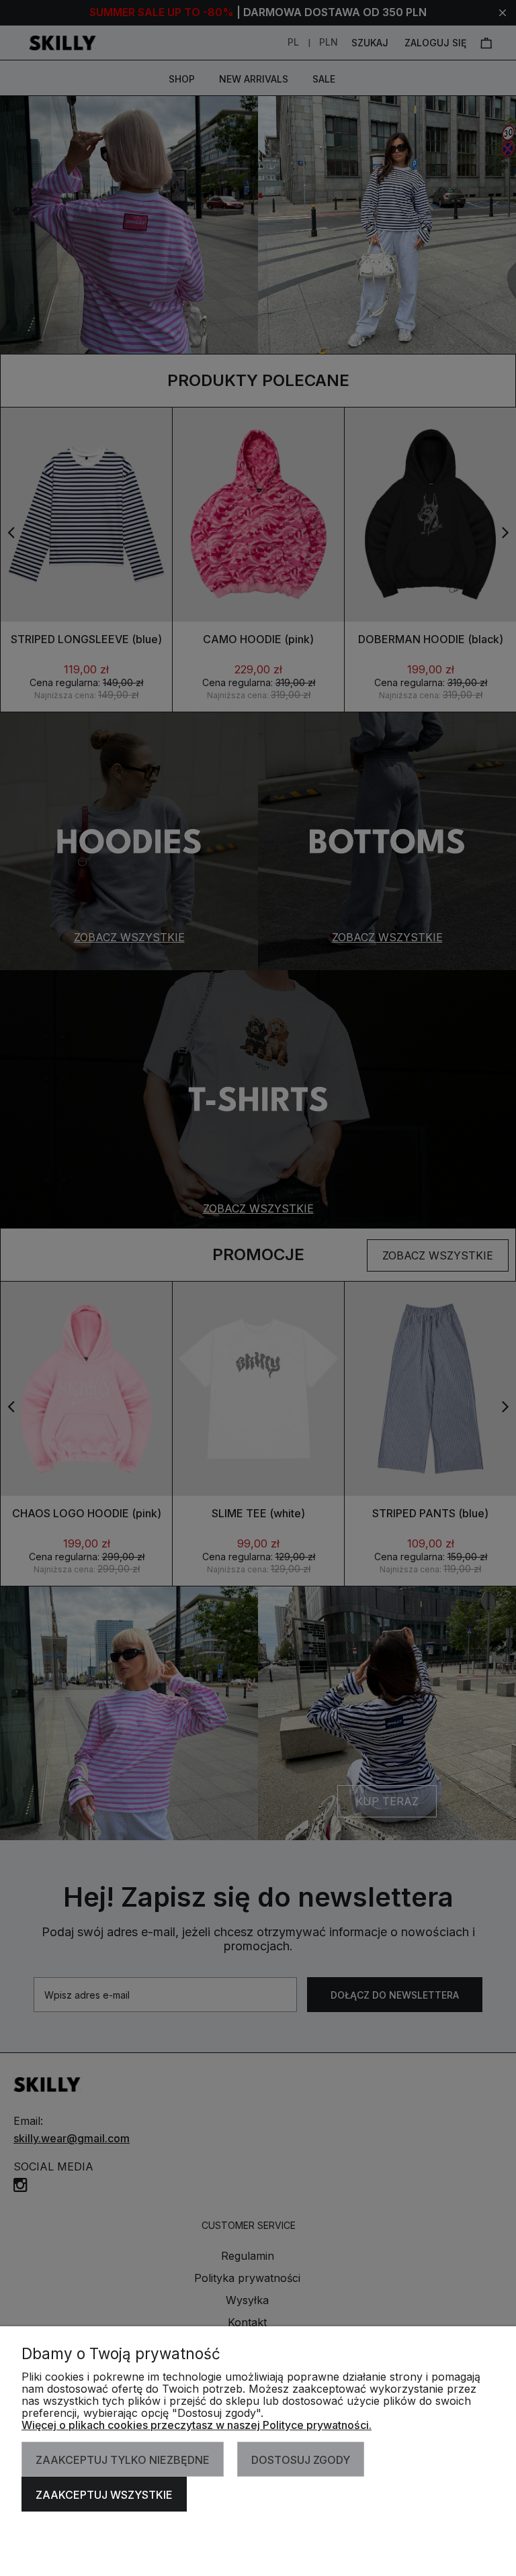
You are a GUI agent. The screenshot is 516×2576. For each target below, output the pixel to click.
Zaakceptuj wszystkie (104, 2495)
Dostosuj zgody (301, 2460)
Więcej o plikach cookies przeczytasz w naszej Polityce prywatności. (197, 2425)
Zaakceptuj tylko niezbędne (123, 2460)
